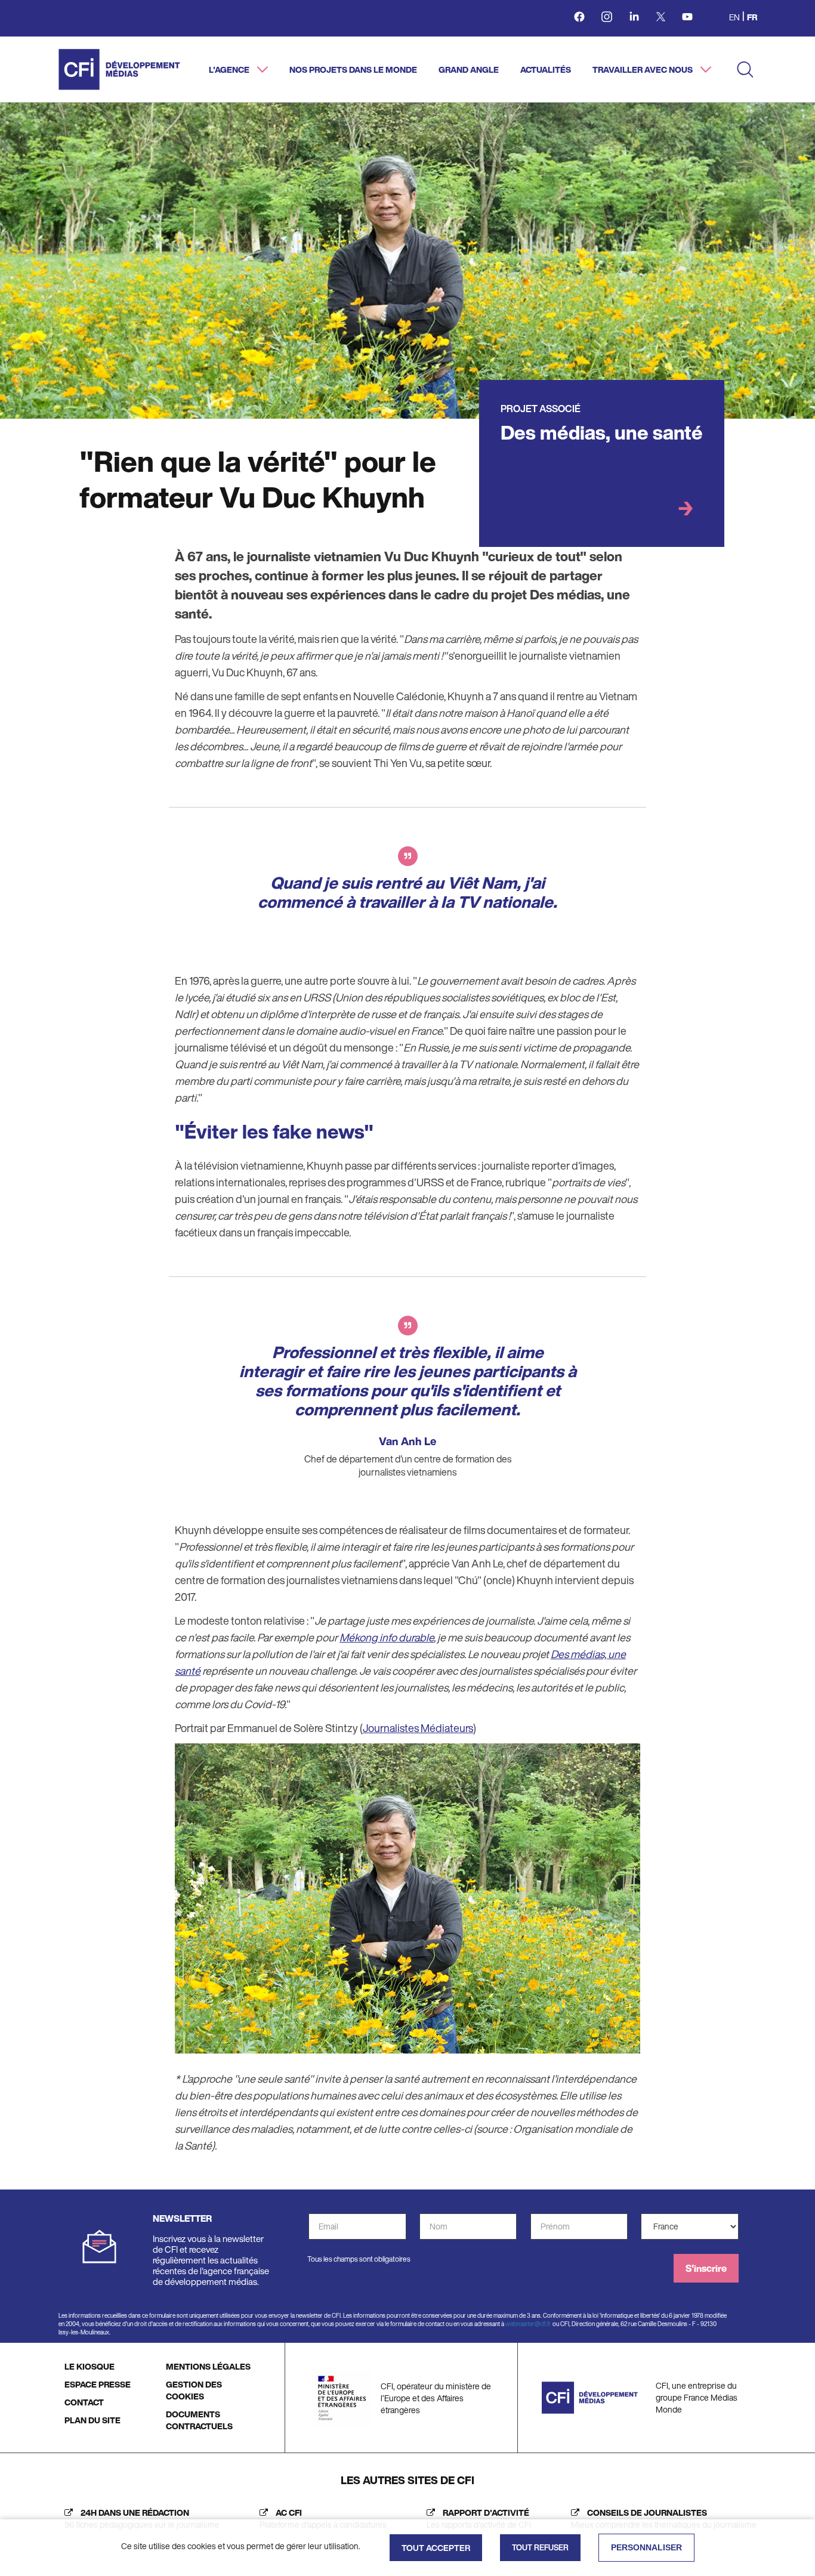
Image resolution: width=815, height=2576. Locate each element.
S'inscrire (706, 2268)
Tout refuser (540, 2548)
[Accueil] (119, 69)
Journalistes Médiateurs (418, 1728)
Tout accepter (436, 2548)
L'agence (230, 69)
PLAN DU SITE (92, 2420)
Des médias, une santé (602, 432)
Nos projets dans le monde (353, 69)
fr (752, 17)
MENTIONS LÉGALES (208, 2366)
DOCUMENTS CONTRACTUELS (199, 2420)
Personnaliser (646, 2547)
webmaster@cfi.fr (528, 2324)
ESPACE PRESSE (98, 2384)
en (734, 17)
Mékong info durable (387, 1637)
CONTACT (84, 2402)
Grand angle (469, 69)
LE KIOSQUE (89, 2366)
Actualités (546, 69)
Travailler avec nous (643, 69)
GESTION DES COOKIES (194, 2390)
